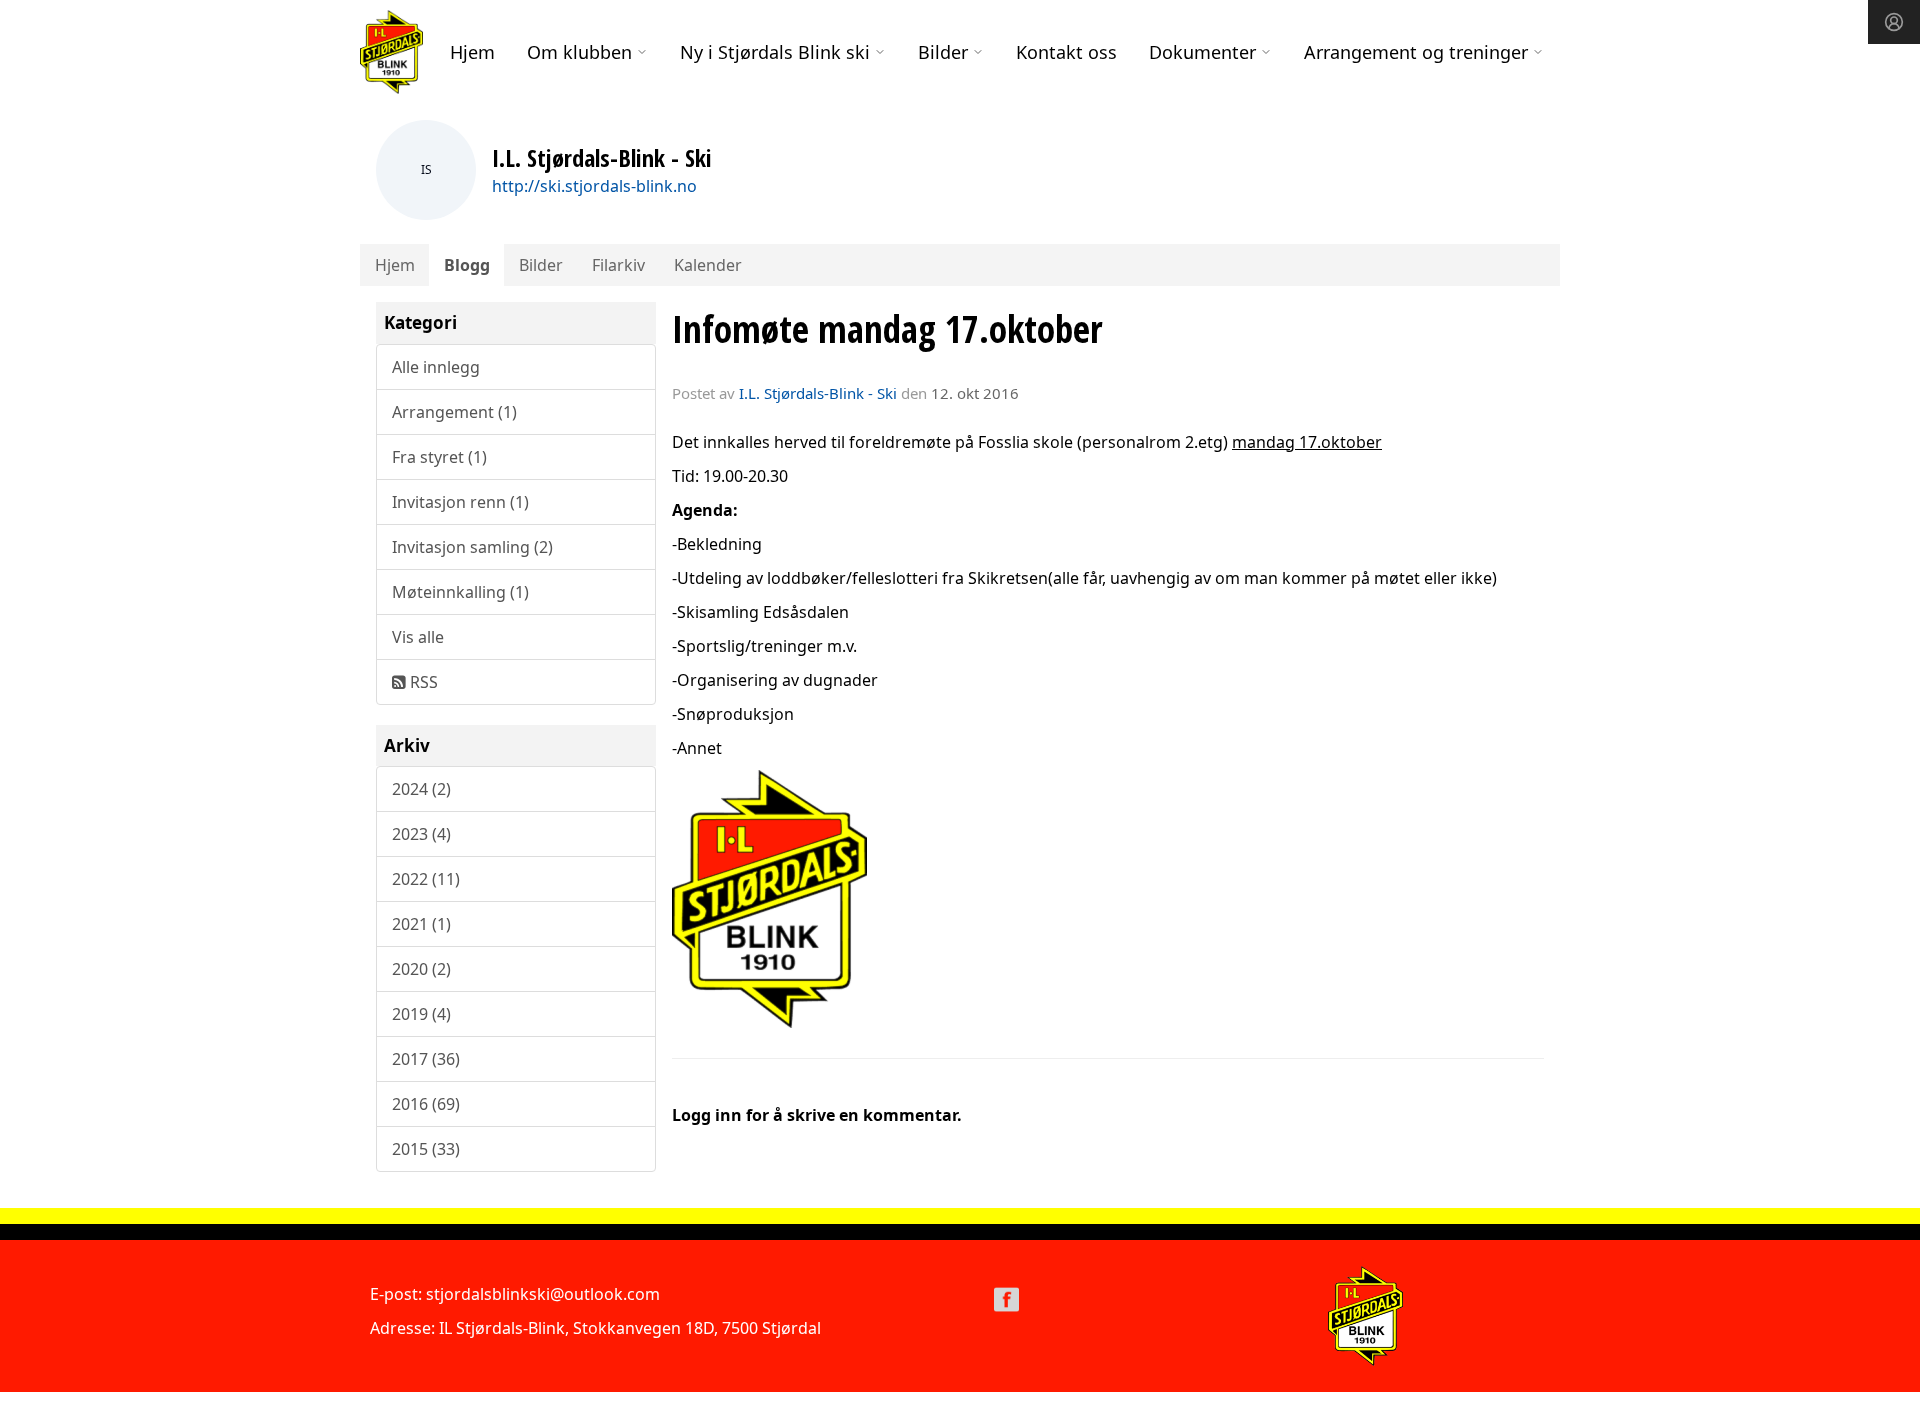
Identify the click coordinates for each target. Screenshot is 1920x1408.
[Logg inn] (1894, 22)
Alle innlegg (436, 367)
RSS (422, 682)
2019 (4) (421, 1014)
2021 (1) (421, 924)
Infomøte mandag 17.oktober (887, 329)
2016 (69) (426, 1104)
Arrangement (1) (454, 412)
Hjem (472, 52)
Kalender (708, 265)
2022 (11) (426, 879)
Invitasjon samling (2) (472, 547)
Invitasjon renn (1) (460, 502)
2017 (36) (426, 1059)
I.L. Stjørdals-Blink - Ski (818, 393)
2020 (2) (421, 969)
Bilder (541, 265)
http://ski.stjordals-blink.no (594, 186)
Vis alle (418, 637)
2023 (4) (421, 834)
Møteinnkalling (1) (460, 592)
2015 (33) (426, 1149)
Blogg (467, 265)
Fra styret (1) (439, 457)
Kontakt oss (1066, 52)
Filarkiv (618, 265)
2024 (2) (421, 789)
